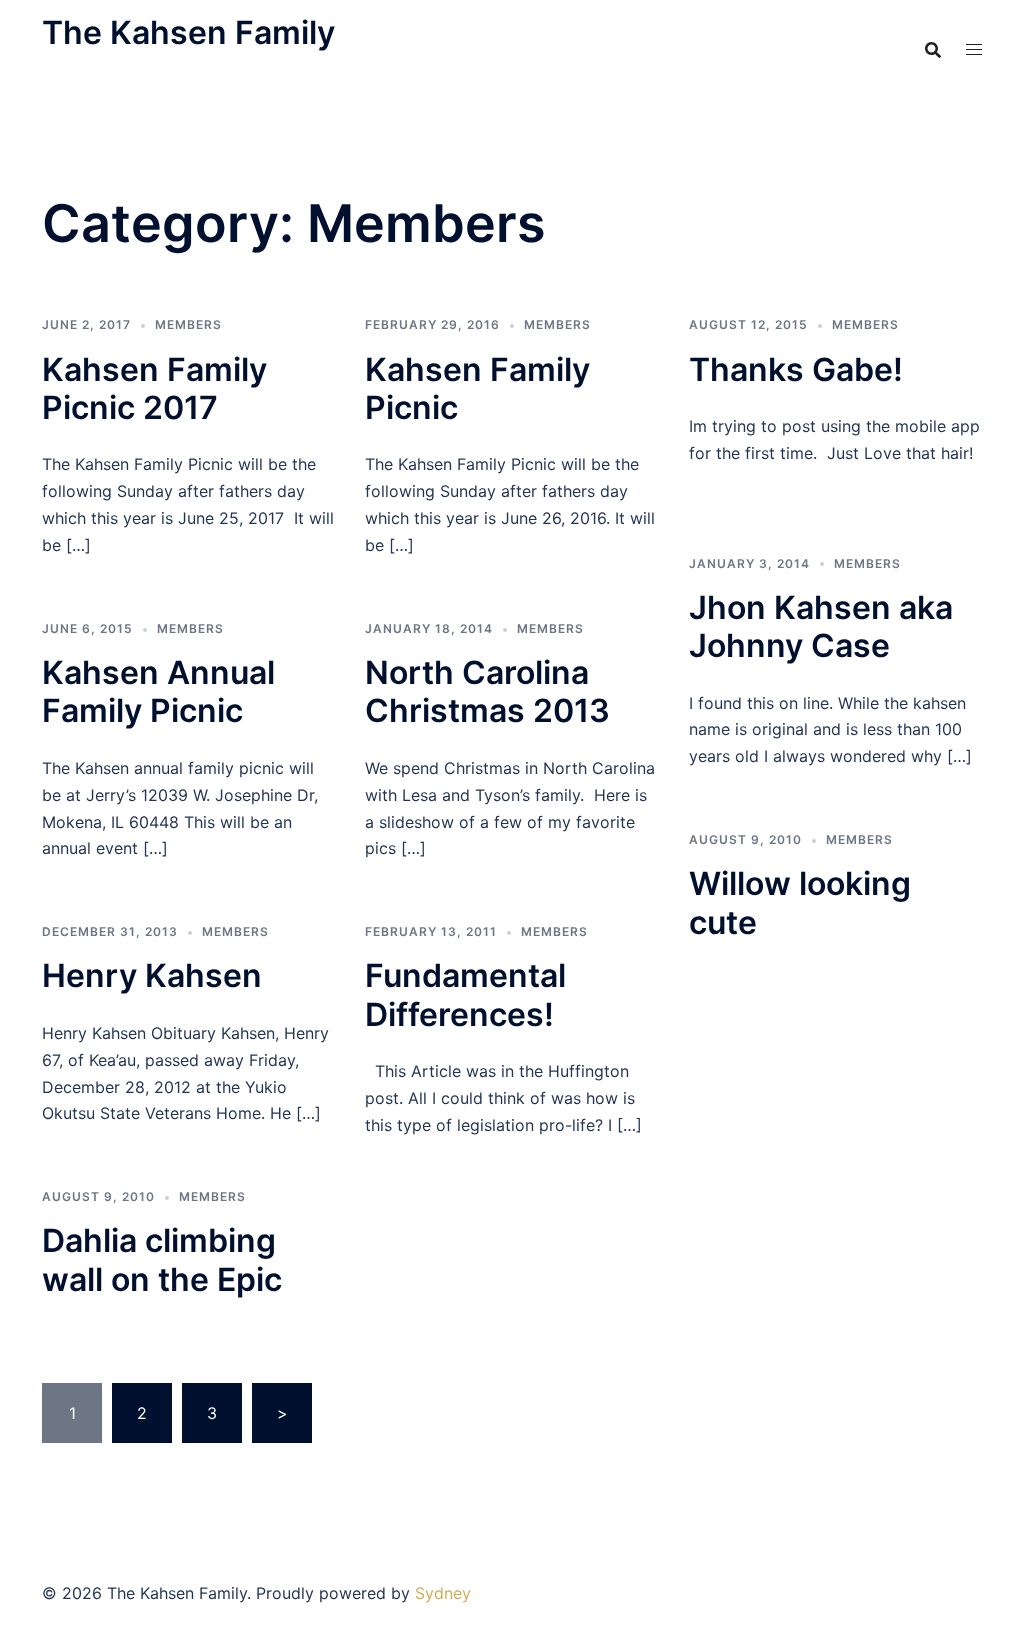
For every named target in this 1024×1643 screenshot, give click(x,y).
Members (188, 324)
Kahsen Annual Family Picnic (158, 691)
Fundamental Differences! (465, 994)
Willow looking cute (800, 902)
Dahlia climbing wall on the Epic (162, 1259)
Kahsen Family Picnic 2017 (154, 388)
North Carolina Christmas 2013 (487, 691)
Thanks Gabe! (796, 369)
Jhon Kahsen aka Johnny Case (821, 626)
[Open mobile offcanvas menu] (974, 49)
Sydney (443, 1593)
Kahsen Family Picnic (477, 388)
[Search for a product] (933, 50)
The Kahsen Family (188, 32)
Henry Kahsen (152, 975)
